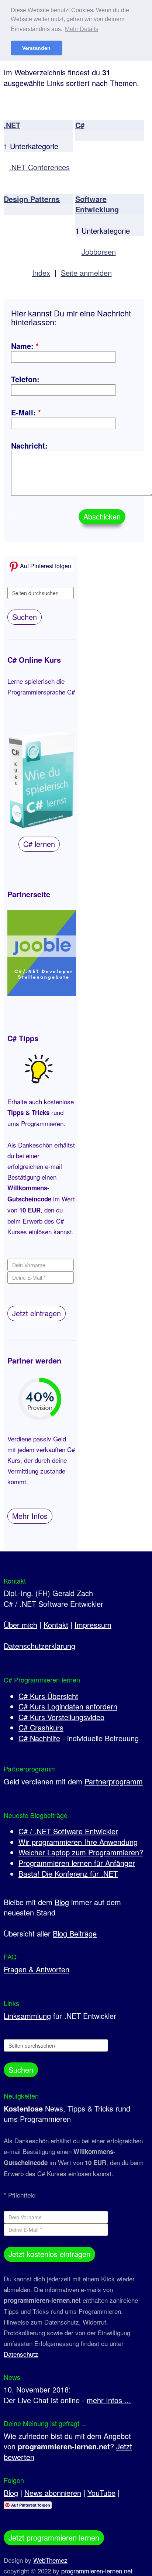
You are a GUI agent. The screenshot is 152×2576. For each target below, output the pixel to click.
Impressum (93, 1625)
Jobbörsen (99, 252)
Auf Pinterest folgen (45, 566)
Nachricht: (29, 445)
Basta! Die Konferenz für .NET (68, 1874)
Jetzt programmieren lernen (54, 2537)
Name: (25, 346)
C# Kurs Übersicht (48, 1696)
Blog (62, 1902)
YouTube (101, 2493)
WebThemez (50, 2560)
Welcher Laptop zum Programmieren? (81, 1852)
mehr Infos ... (109, 2400)
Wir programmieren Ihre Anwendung (78, 1842)
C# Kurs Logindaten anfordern (68, 1706)
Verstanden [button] (36, 48)
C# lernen (39, 844)
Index (41, 273)
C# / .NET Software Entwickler (68, 1831)
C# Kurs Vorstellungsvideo (61, 1717)
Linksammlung (27, 2016)
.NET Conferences (39, 167)
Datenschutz (21, 2354)
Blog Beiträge (75, 1933)
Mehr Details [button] (82, 29)
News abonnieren (53, 2493)
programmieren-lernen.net (97, 2571)
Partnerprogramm (114, 1781)
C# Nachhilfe (39, 1738)
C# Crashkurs (41, 1727)
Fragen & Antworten (37, 1969)
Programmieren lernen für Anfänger (77, 1863)
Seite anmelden (86, 273)
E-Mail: (26, 412)
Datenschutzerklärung (39, 1646)
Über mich (20, 1625)
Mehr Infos (30, 1516)
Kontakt (56, 1625)
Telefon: (25, 379)
